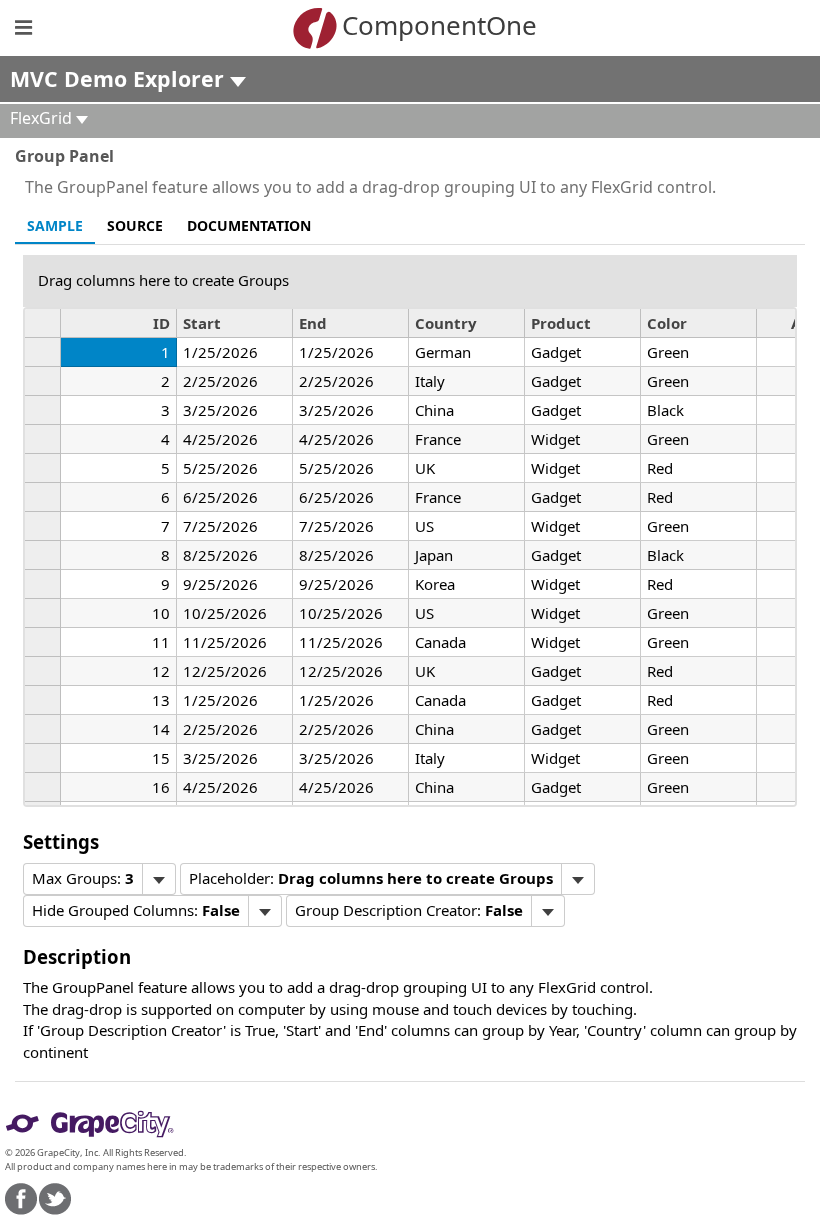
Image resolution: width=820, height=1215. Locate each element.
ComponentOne (439, 25)
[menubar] (99, 879)
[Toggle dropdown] (158, 879)
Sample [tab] (55, 225)
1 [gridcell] (165, 352)
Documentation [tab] (249, 225)
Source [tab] (135, 225)
